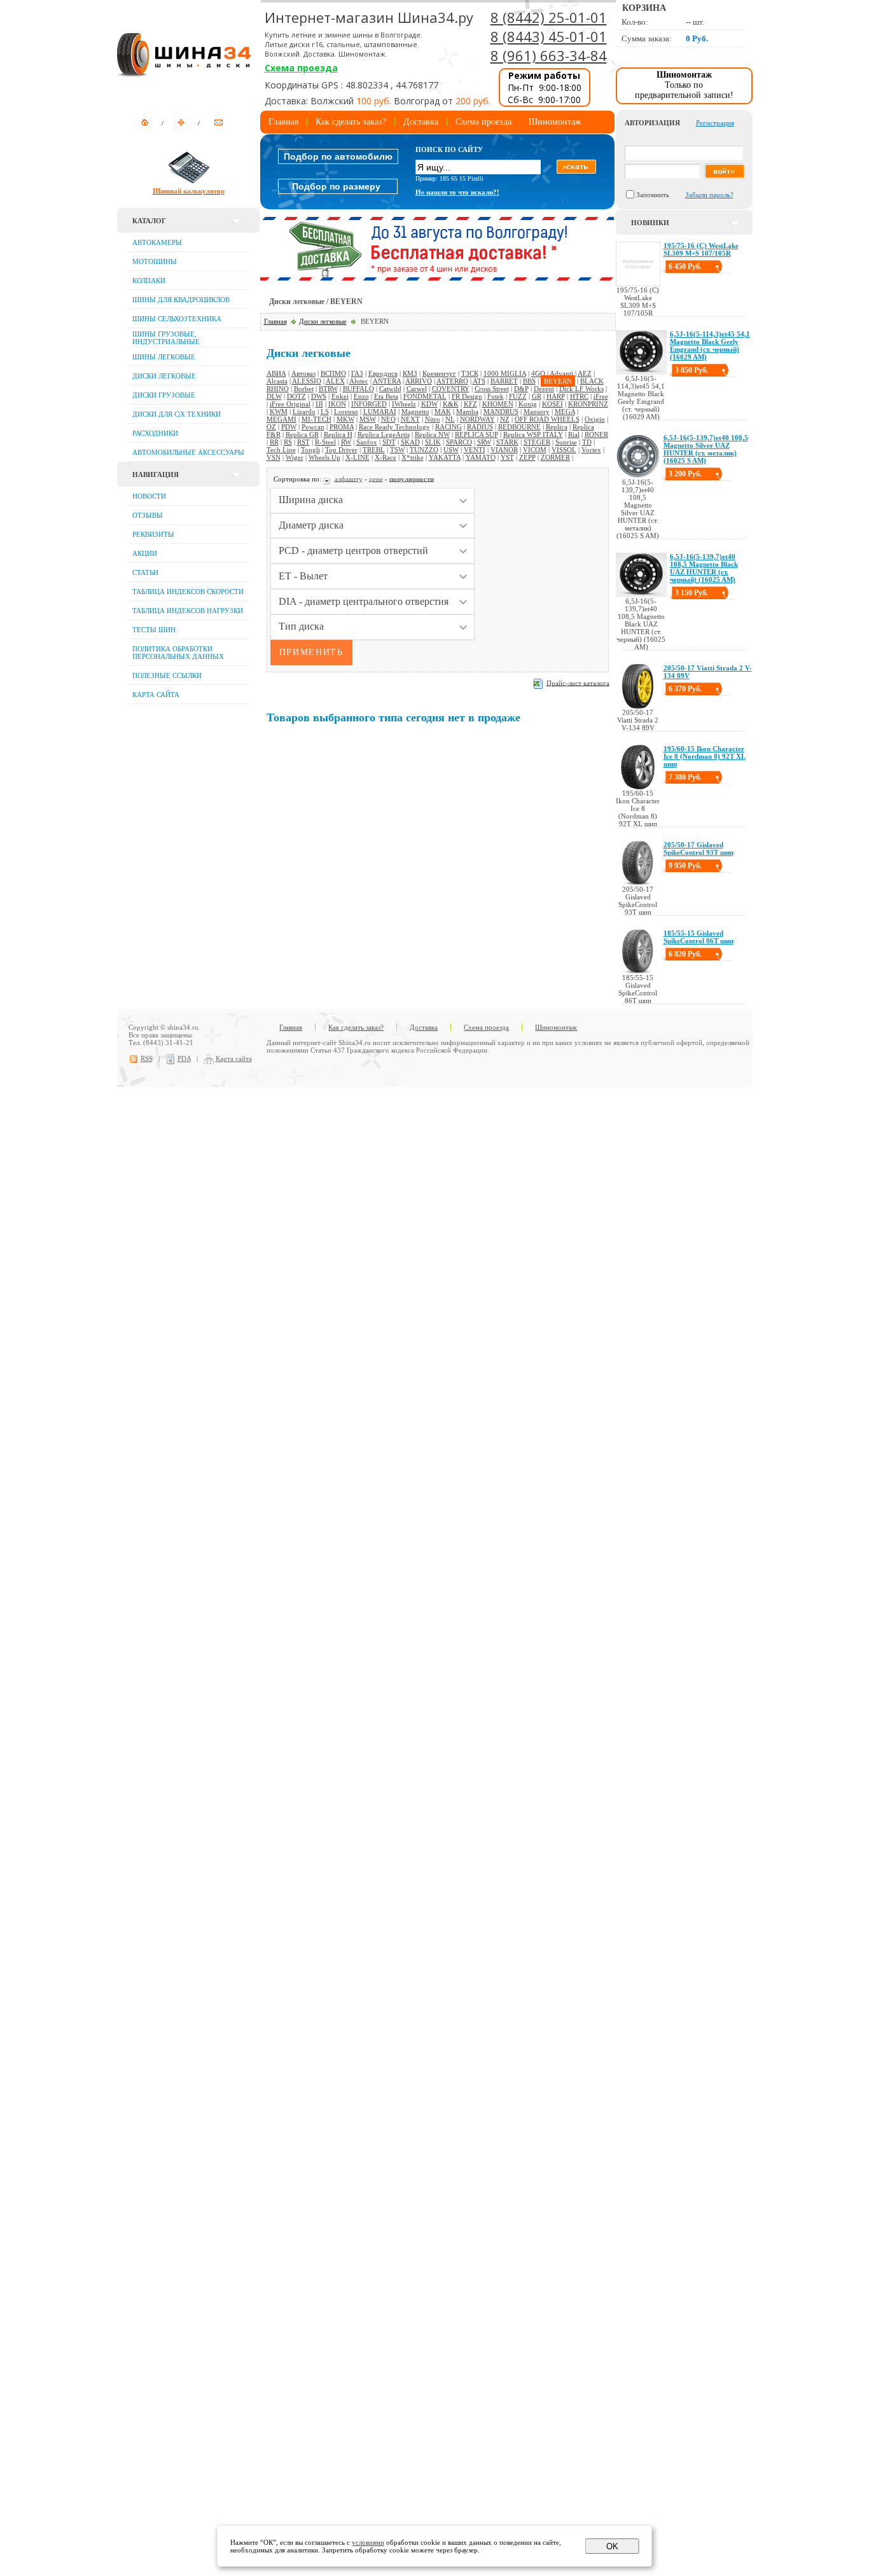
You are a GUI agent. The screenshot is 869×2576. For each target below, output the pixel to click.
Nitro (433, 419)
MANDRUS (501, 412)
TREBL (374, 450)
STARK (507, 442)
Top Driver (341, 450)
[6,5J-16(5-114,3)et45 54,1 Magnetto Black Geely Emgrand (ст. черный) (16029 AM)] (641, 372)
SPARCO (459, 442)
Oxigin (595, 419)
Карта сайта (156, 695)
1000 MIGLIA (505, 373)
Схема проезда (301, 68)
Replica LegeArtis (384, 434)
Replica (557, 427)
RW (346, 442)
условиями (368, 2542)
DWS (319, 396)
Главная (283, 122)
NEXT (410, 419)
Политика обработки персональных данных (178, 653)
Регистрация (715, 123)
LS (325, 412)
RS (288, 442)
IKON (337, 404)
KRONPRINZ (588, 404)
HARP (556, 396)
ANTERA (387, 381)
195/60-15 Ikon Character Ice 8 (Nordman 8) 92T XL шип (705, 756)
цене (376, 478)
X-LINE (358, 457)
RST (303, 442)
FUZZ (518, 396)
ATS (479, 381)
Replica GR (302, 434)
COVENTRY (451, 389)
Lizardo (304, 412)
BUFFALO (358, 389)
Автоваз (303, 373)
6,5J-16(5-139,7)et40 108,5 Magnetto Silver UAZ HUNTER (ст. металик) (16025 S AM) (706, 449)
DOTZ (296, 396)
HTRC (579, 396)
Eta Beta (386, 396)
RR (274, 442)
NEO (388, 419)
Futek (496, 396)
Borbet (304, 389)
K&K (451, 404)
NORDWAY (477, 419)
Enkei (340, 396)
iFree (601, 396)
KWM (279, 412)
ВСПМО (333, 373)
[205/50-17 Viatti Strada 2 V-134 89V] (638, 706)
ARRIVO (419, 381)
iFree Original (290, 404)
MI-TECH (316, 419)
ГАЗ (357, 373)
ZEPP (527, 457)
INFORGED (369, 404)
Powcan (313, 427)
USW (451, 450)
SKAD (410, 442)
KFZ (470, 404)
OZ (271, 427)
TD (587, 442)
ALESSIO (307, 381)
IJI (319, 404)
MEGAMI (282, 419)
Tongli (310, 450)
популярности (412, 478)
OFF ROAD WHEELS (547, 419)
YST (507, 457)
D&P (521, 389)
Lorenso (346, 412)
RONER (596, 434)
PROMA (342, 427)
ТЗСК (470, 373)
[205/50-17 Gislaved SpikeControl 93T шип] (638, 883)
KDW (429, 404)
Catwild (390, 389)
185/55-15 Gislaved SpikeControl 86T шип (699, 937)
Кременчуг (439, 373)
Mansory (537, 412)
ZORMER (555, 457)
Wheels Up (324, 457)
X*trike (413, 457)
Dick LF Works (581, 389)
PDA (184, 1058)
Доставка (421, 122)
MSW (368, 419)
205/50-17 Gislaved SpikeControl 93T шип (699, 848)
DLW (274, 396)
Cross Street (492, 389)
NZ (505, 419)
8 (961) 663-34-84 (549, 55)
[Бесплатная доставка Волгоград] (437, 278)
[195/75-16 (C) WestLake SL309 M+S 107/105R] (638, 284)
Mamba (467, 412)
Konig (528, 404)
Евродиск (383, 373)
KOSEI (553, 404)
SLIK (433, 442)
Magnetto (415, 412)
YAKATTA (445, 457)
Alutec (359, 381)
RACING (448, 427)
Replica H (338, 434)
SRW (484, 442)
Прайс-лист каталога (578, 682)
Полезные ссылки (167, 675)
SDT (389, 442)
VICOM (535, 450)
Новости (149, 496)
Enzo (361, 396)
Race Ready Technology (394, 427)
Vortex (591, 450)
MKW (345, 419)
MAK (443, 412)
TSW (397, 450)
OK (612, 2546)
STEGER (537, 442)
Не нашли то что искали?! (457, 192)
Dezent (544, 389)
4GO (538, 373)
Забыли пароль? (709, 195)
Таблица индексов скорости (188, 592)
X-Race (386, 457)
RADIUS (480, 427)
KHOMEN (498, 404)
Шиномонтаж (555, 122)
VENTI (475, 450)
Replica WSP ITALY (533, 434)
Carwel (417, 389)
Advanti (561, 373)
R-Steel (325, 442)
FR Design (467, 396)
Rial (574, 434)
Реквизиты (153, 534)
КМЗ (410, 373)
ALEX (335, 381)
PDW (289, 427)
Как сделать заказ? (351, 122)
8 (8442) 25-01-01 (549, 17)
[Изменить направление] (328, 478)
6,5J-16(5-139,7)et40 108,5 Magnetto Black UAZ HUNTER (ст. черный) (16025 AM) (704, 568)
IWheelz (404, 404)
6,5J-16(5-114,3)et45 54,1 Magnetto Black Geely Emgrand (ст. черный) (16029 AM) (710, 345)
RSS (147, 1058)
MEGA (565, 412)
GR (537, 396)
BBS (529, 381)
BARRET (504, 381)
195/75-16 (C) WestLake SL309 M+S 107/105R (701, 249)
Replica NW (432, 434)
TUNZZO (424, 450)
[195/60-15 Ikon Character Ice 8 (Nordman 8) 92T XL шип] (638, 787)
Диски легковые (323, 321)
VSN (274, 457)
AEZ (585, 373)
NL (450, 419)
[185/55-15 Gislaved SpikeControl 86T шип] (638, 971)
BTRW (328, 389)
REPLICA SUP (476, 434)
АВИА (276, 373)
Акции (145, 553)
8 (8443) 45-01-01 (549, 36)
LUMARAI (380, 412)
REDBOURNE (519, 427)
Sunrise (566, 442)
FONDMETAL (425, 396)
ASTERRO (452, 381)
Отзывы (148, 515)
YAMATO (481, 457)
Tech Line (281, 450)
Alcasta (277, 381)
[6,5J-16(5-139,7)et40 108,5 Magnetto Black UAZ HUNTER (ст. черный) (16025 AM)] (641, 595)
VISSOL (564, 450)
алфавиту (349, 478)
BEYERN (558, 381)
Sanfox (367, 442)
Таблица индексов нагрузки (188, 611)
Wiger (295, 457)
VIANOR (504, 450)
